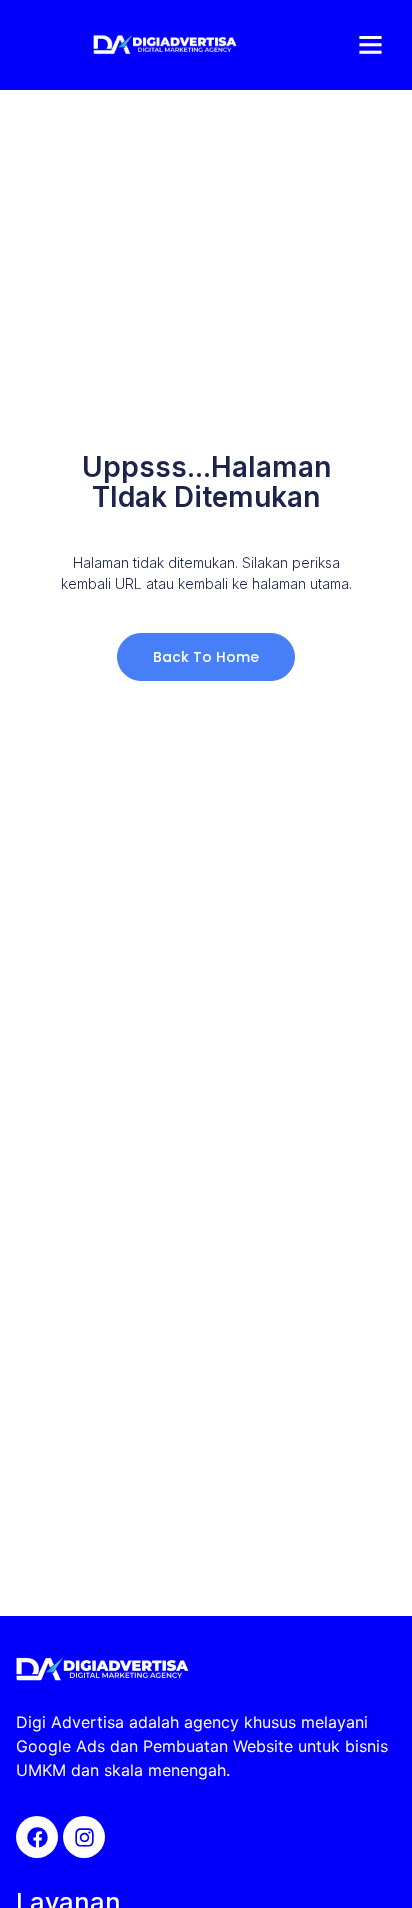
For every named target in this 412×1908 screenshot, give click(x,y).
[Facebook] (37, 1837)
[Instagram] (84, 1837)
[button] (371, 45)
